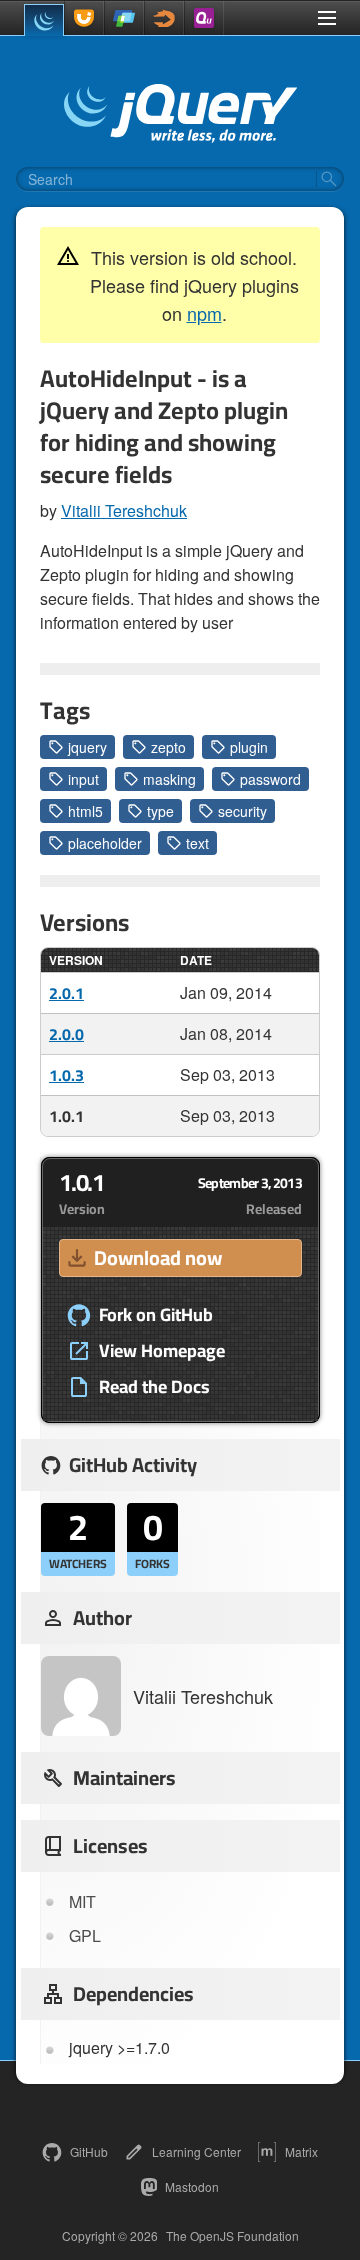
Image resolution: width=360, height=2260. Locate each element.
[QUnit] (204, 18)
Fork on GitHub (156, 1315)
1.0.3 (66, 1075)
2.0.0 (66, 1034)
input (83, 779)
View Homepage (162, 1351)
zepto (168, 747)
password (270, 779)
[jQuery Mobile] (124, 18)
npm (204, 313)
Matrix (301, 2151)
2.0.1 (66, 993)
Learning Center (196, 2151)
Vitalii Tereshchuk (124, 510)
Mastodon (192, 2186)
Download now (158, 1257)
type (160, 811)
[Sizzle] (164, 18)
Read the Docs (154, 1387)
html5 (85, 811)
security (242, 811)
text (197, 843)
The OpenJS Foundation (232, 2236)
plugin (249, 747)
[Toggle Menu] (327, 18)
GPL (85, 1935)
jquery (87, 747)
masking (169, 779)
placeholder (105, 843)
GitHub (89, 2151)
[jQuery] (44, 20)
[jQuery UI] (84, 18)
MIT (82, 1901)
